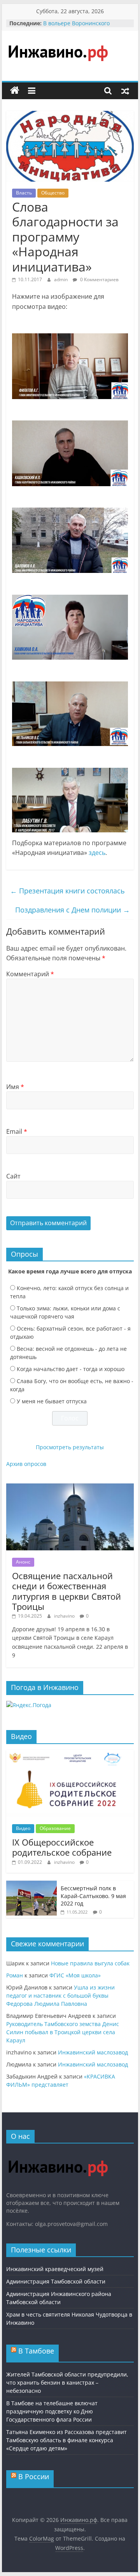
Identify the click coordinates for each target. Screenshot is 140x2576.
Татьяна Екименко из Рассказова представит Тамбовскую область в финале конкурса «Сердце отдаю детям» (66, 2440)
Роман (15, 1975)
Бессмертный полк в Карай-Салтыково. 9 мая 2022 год (93, 1896)
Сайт (13, 1176)
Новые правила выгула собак (90, 1963)
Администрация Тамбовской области (56, 2281)
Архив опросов (26, 1464)
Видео (23, 1828)
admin (61, 279)
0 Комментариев (99, 279)
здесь (97, 853)
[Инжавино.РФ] (58, 2153)
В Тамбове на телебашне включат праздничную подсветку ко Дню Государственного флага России (52, 2411)
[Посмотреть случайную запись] (125, 91)
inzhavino (65, 1616)
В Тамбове (36, 2351)
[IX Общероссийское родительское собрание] (70, 1754)
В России (34, 2476)
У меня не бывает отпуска (52, 1401)
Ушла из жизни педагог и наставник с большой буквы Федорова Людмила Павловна (60, 1995)
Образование (55, 1828)
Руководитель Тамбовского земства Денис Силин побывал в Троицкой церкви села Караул (63, 2032)
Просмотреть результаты (70, 1447)
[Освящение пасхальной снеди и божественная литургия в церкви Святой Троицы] (70, 1488)
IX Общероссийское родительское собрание (62, 1847)
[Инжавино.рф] (15, 91)
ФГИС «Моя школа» (75, 1975)
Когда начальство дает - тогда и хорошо (71, 1369)
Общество (53, 193)
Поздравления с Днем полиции (73, 910)
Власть (24, 193)
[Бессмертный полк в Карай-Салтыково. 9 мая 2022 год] (31, 1885)
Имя (15, 1087)
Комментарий (30, 974)
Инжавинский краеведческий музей (55, 2269)
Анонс (23, 1562)
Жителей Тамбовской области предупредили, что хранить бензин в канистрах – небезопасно (67, 2382)
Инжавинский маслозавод (93, 2052)
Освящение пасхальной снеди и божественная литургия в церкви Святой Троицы (66, 1591)
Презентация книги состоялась (67, 891)
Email (17, 1131)
